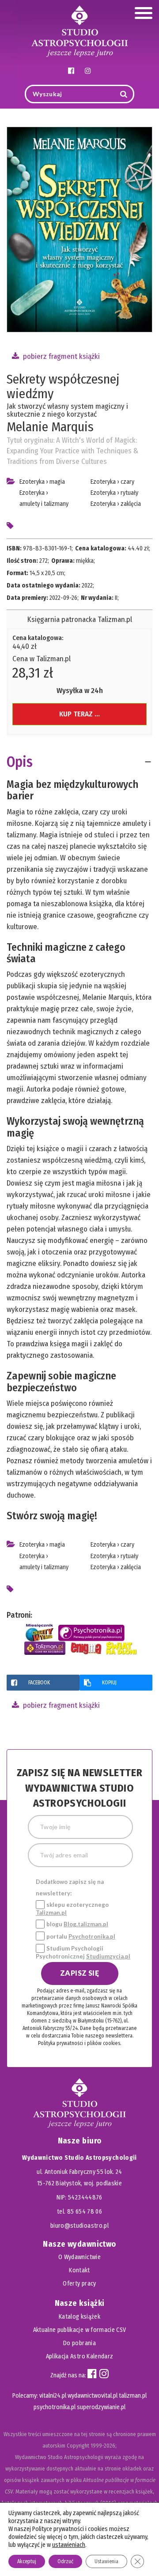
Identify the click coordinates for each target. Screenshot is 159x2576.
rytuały (129, 493)
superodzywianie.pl (101, 2407)
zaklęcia (131, 504)
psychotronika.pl (55, 2407)
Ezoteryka (32, 482)
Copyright (78, 2446)
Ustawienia (106, 2561)
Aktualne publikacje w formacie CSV (80, 2330)
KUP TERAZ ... (79, 714)
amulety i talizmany (44, 504)
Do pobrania (79, 2343)
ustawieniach (69, 2545)
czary (127, 482)
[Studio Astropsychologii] (79, 30)
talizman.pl (133, 2396)
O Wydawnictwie (79, 2257)
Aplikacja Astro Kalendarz (80, 2356)
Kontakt (79, 2270)
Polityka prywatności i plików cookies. (79, 2043)
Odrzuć (65, 2561)
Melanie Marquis (50, 427)
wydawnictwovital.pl (93, 2396)
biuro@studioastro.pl (79, 2226)
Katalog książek (79, 2317)
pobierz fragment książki (61, 356)
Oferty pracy (79, 2284)
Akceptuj (27, 2561)
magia (57, 482)
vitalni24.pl (53, 2396)
